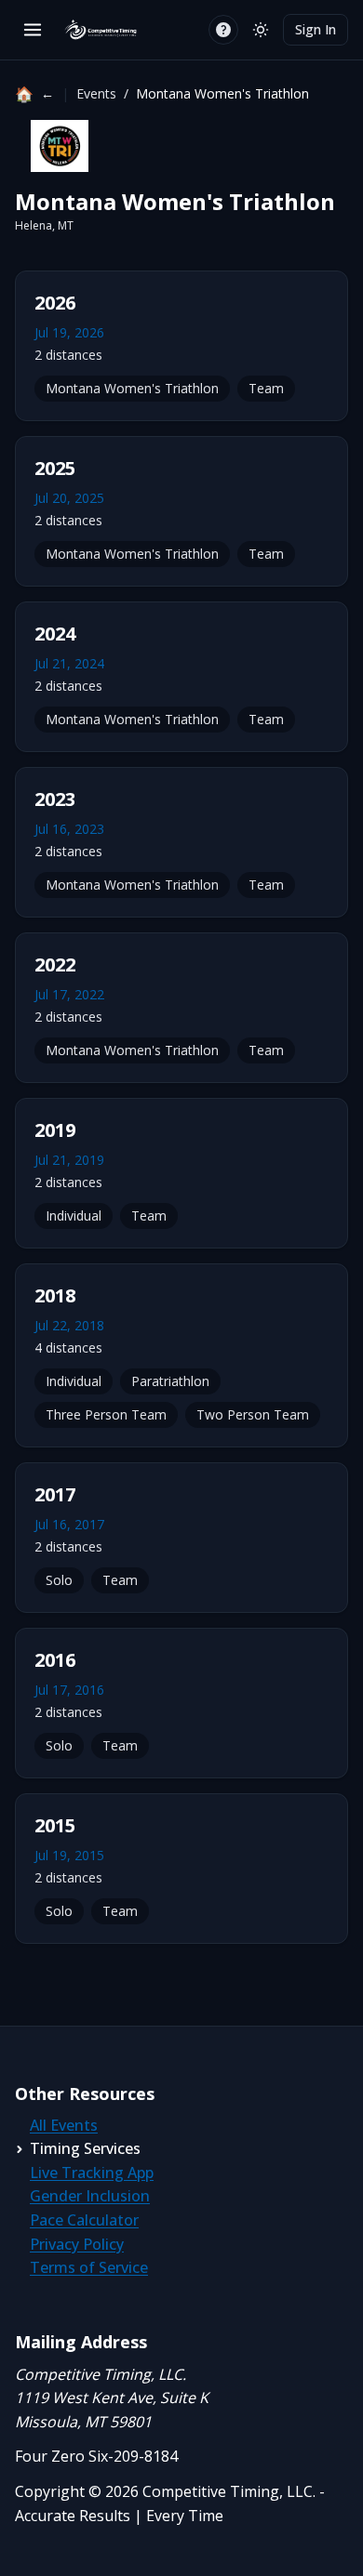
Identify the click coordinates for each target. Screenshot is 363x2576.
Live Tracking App (92, 2173)
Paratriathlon (170, 1381)
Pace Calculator (84, 2220)
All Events (64, 2125)
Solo (59, 1580)
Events (96, 93)
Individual (74, 1215)
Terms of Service (89, 2267)
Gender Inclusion (90, 2196)
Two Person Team (253, 1414)
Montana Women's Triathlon (132, 388)
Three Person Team (106, 1414)
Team (266, 388)
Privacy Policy (77, 2244)
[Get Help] (223, 30)
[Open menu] (33, 30)
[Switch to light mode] (261, 30)
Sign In (316, 29)
